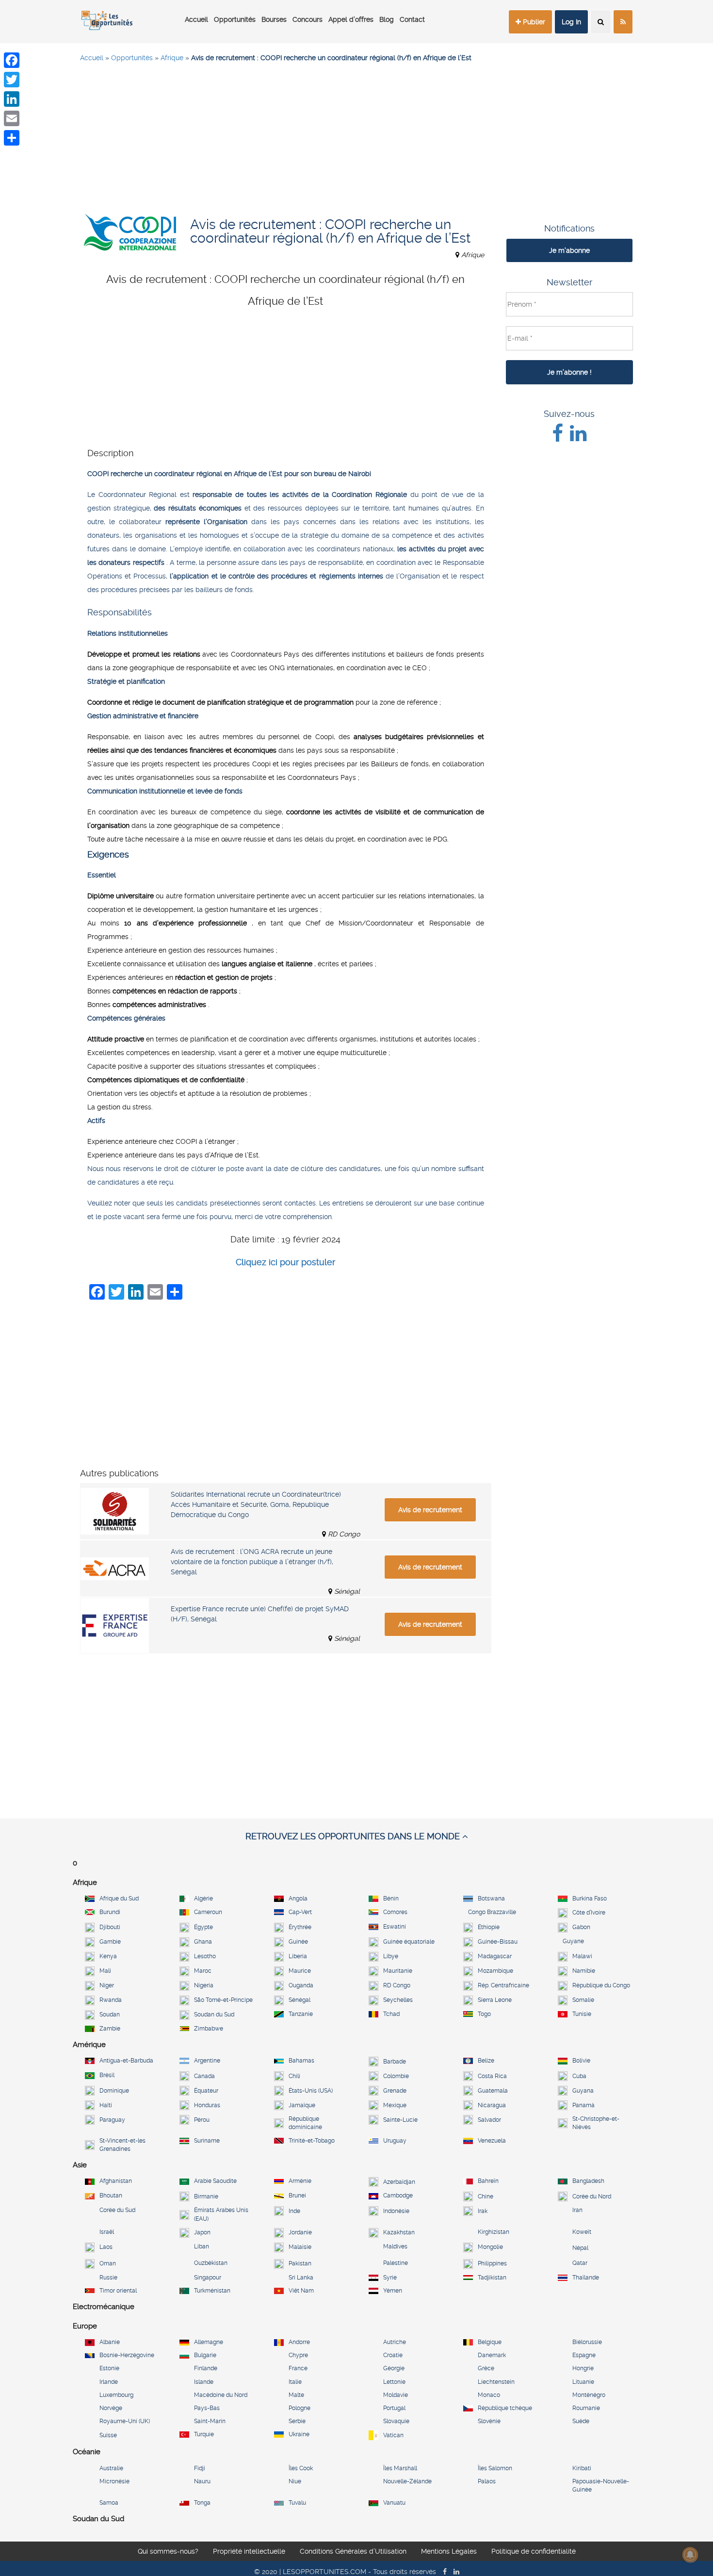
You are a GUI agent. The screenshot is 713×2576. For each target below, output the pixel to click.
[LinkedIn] (12, 99)
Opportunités (235, 19)
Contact (412, 19)
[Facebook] (12, 60)
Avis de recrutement (430, 1510)
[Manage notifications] (690, 2555)
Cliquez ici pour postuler (285, 1262)
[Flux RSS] (623, 22)
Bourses (274, 19)
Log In (571, 22)
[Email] (12, 118)
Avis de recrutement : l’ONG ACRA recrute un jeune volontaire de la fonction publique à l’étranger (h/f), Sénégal (252, 1562)
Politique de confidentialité (534, 2551)
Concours (308, 19)
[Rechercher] (601, 22)
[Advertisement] (356, 141)
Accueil (196, 19)
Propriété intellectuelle (249, 2551)
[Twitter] (12, 80)
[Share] (12, 138)
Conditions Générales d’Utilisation (353, 2551)
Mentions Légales (449, 2551)
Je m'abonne (569, 250)
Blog (387, 19)
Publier (533, 22)
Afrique (172, 58)
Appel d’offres (351, 19)
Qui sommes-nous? (168, 2551)
